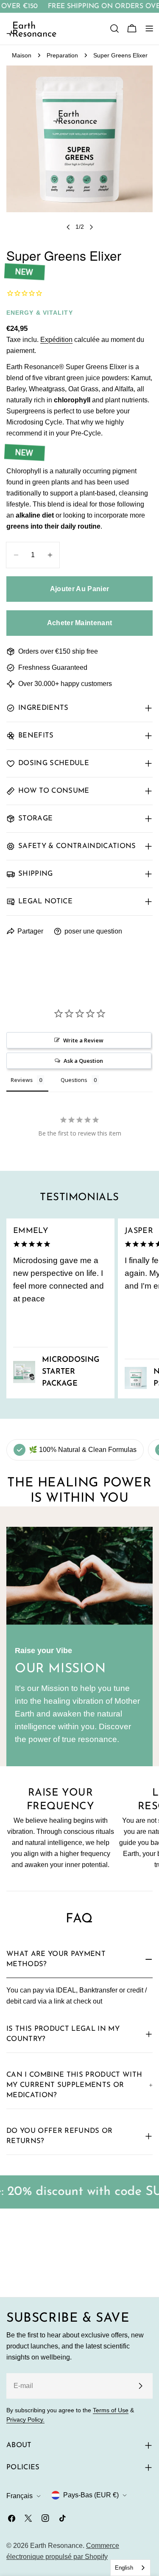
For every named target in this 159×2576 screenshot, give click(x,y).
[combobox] (130, 2568)
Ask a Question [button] (83, 1061)
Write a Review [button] (83, 1040)
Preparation (62, 55)
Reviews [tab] (22, 1080)
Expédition (56, 340)
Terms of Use (111, 2410)
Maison (22, 55)
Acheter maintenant (80, 623)
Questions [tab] (74, 1080)
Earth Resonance (56, 2546)
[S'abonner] (140, 2386)
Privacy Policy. (25, 2419)
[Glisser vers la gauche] (68, 227)
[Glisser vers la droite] (91, 227)
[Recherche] (114, 28)
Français (20, 2496)
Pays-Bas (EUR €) (91, 2495)
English (124, 2568)
